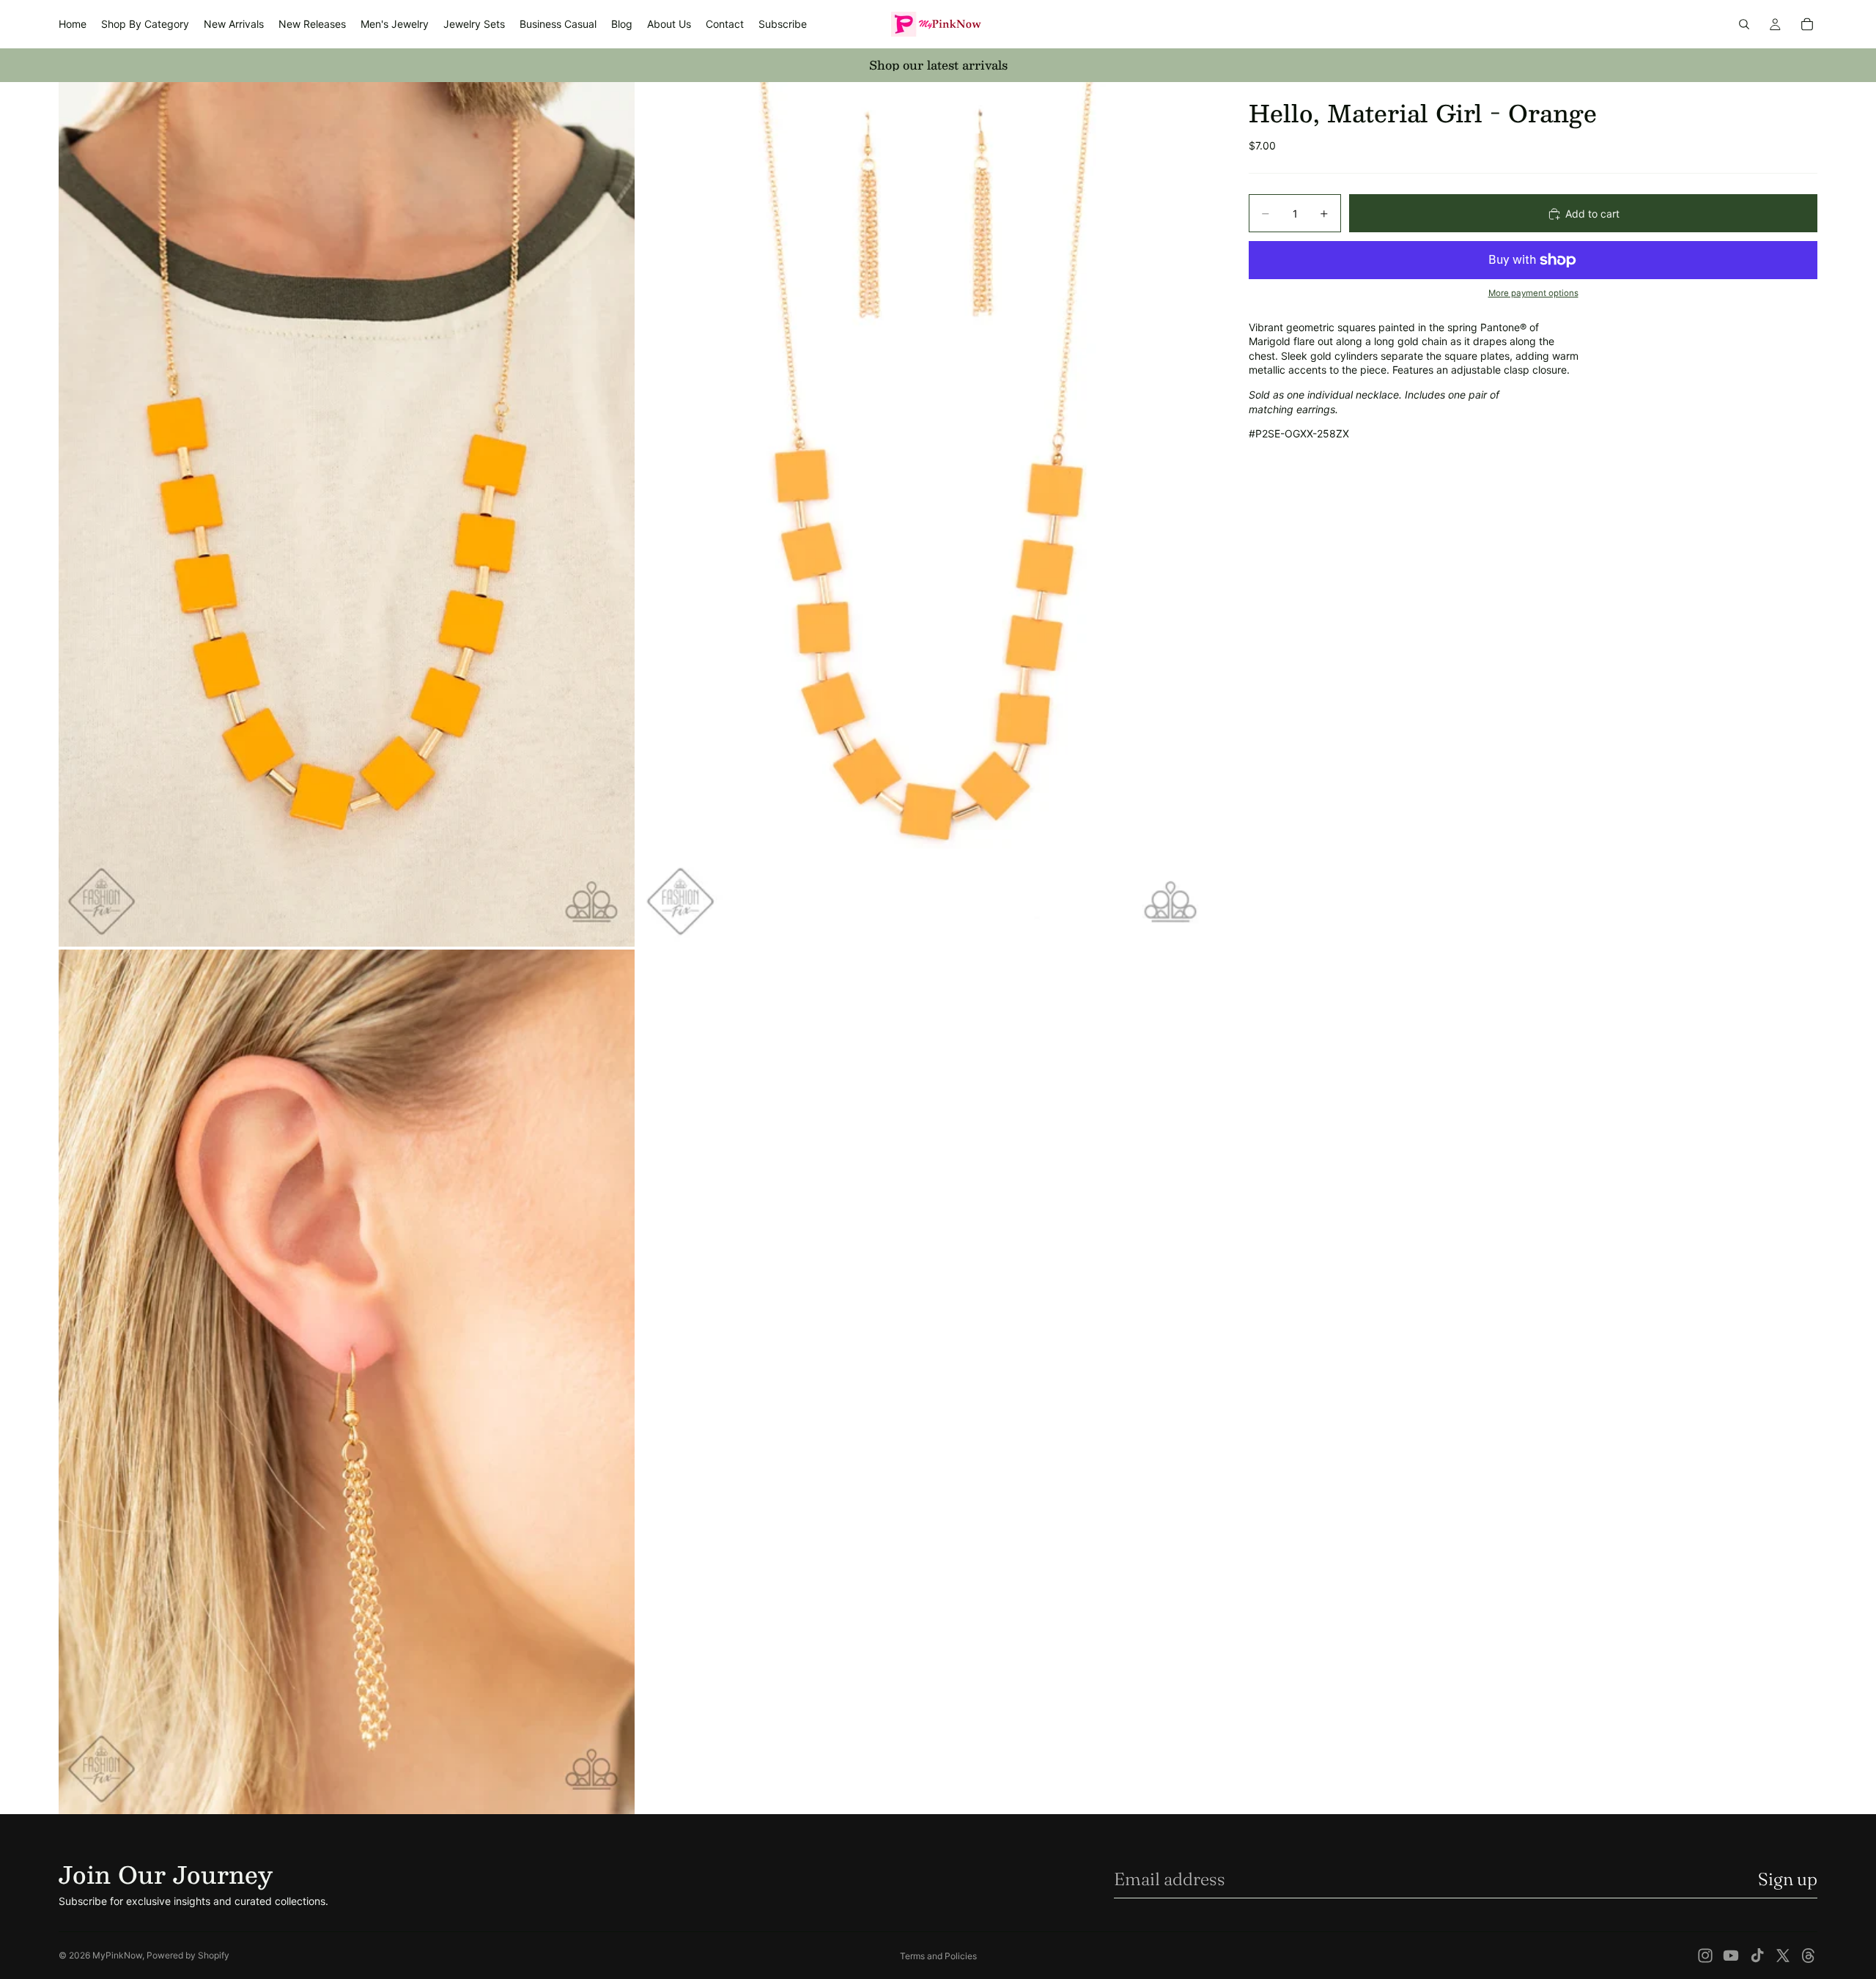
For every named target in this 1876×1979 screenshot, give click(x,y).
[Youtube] (1731, 1956)
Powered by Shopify (188, 1955)
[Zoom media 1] (347, 514)
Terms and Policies (938, 1956)
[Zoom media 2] (926, 514)
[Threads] (1809, 1956)
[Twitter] (1783, 1956)
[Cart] (1807, 24)
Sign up (1788, 1879)
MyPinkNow (117, 1955)
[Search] (1744, 24)
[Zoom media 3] (347, 1382)
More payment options (1533, 294)
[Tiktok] (1757, 1956)
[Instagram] (1705, 1956)
